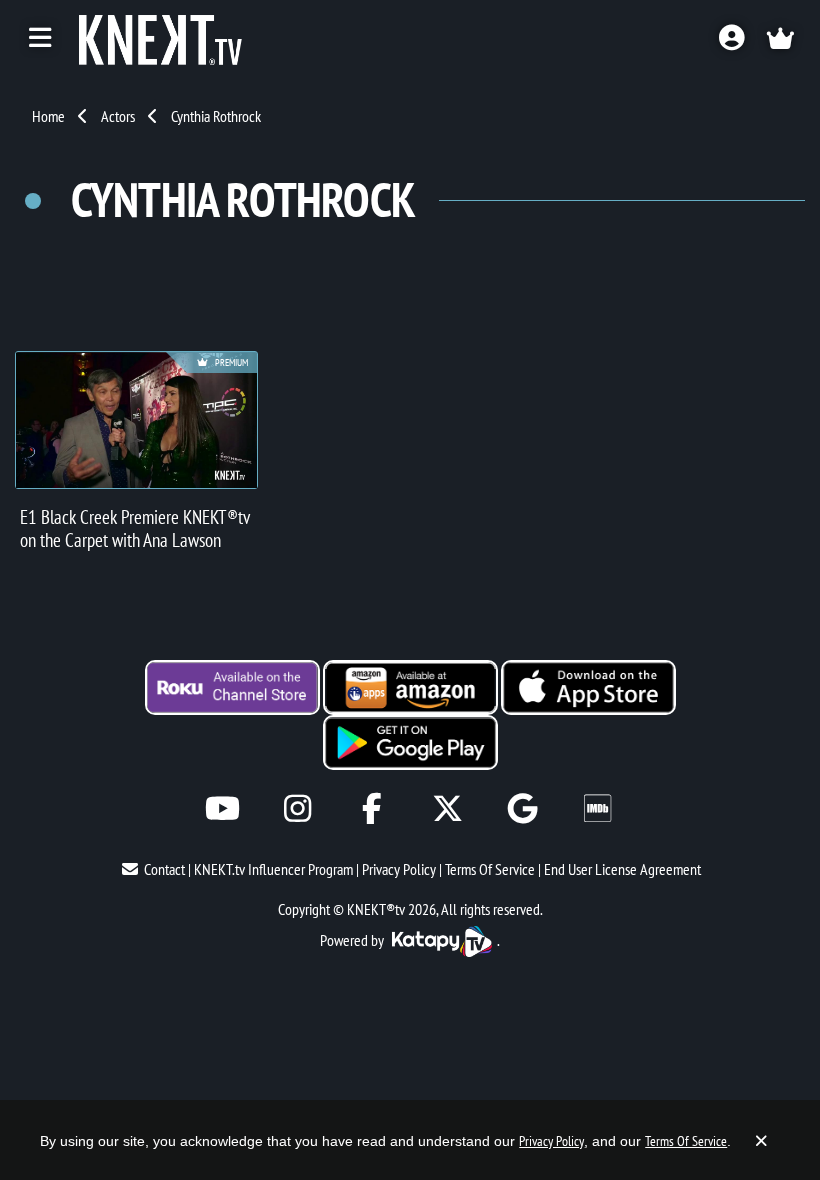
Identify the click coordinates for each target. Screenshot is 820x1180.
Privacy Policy (399, 869)
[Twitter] (447, 808)
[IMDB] (597, 808)
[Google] (522, 808)
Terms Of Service (490, 869)
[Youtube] (222, 808)
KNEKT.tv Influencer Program (273, 869)
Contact (164, 869)
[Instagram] (297, 808)
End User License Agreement (622, 869)
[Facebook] (372, 808)
